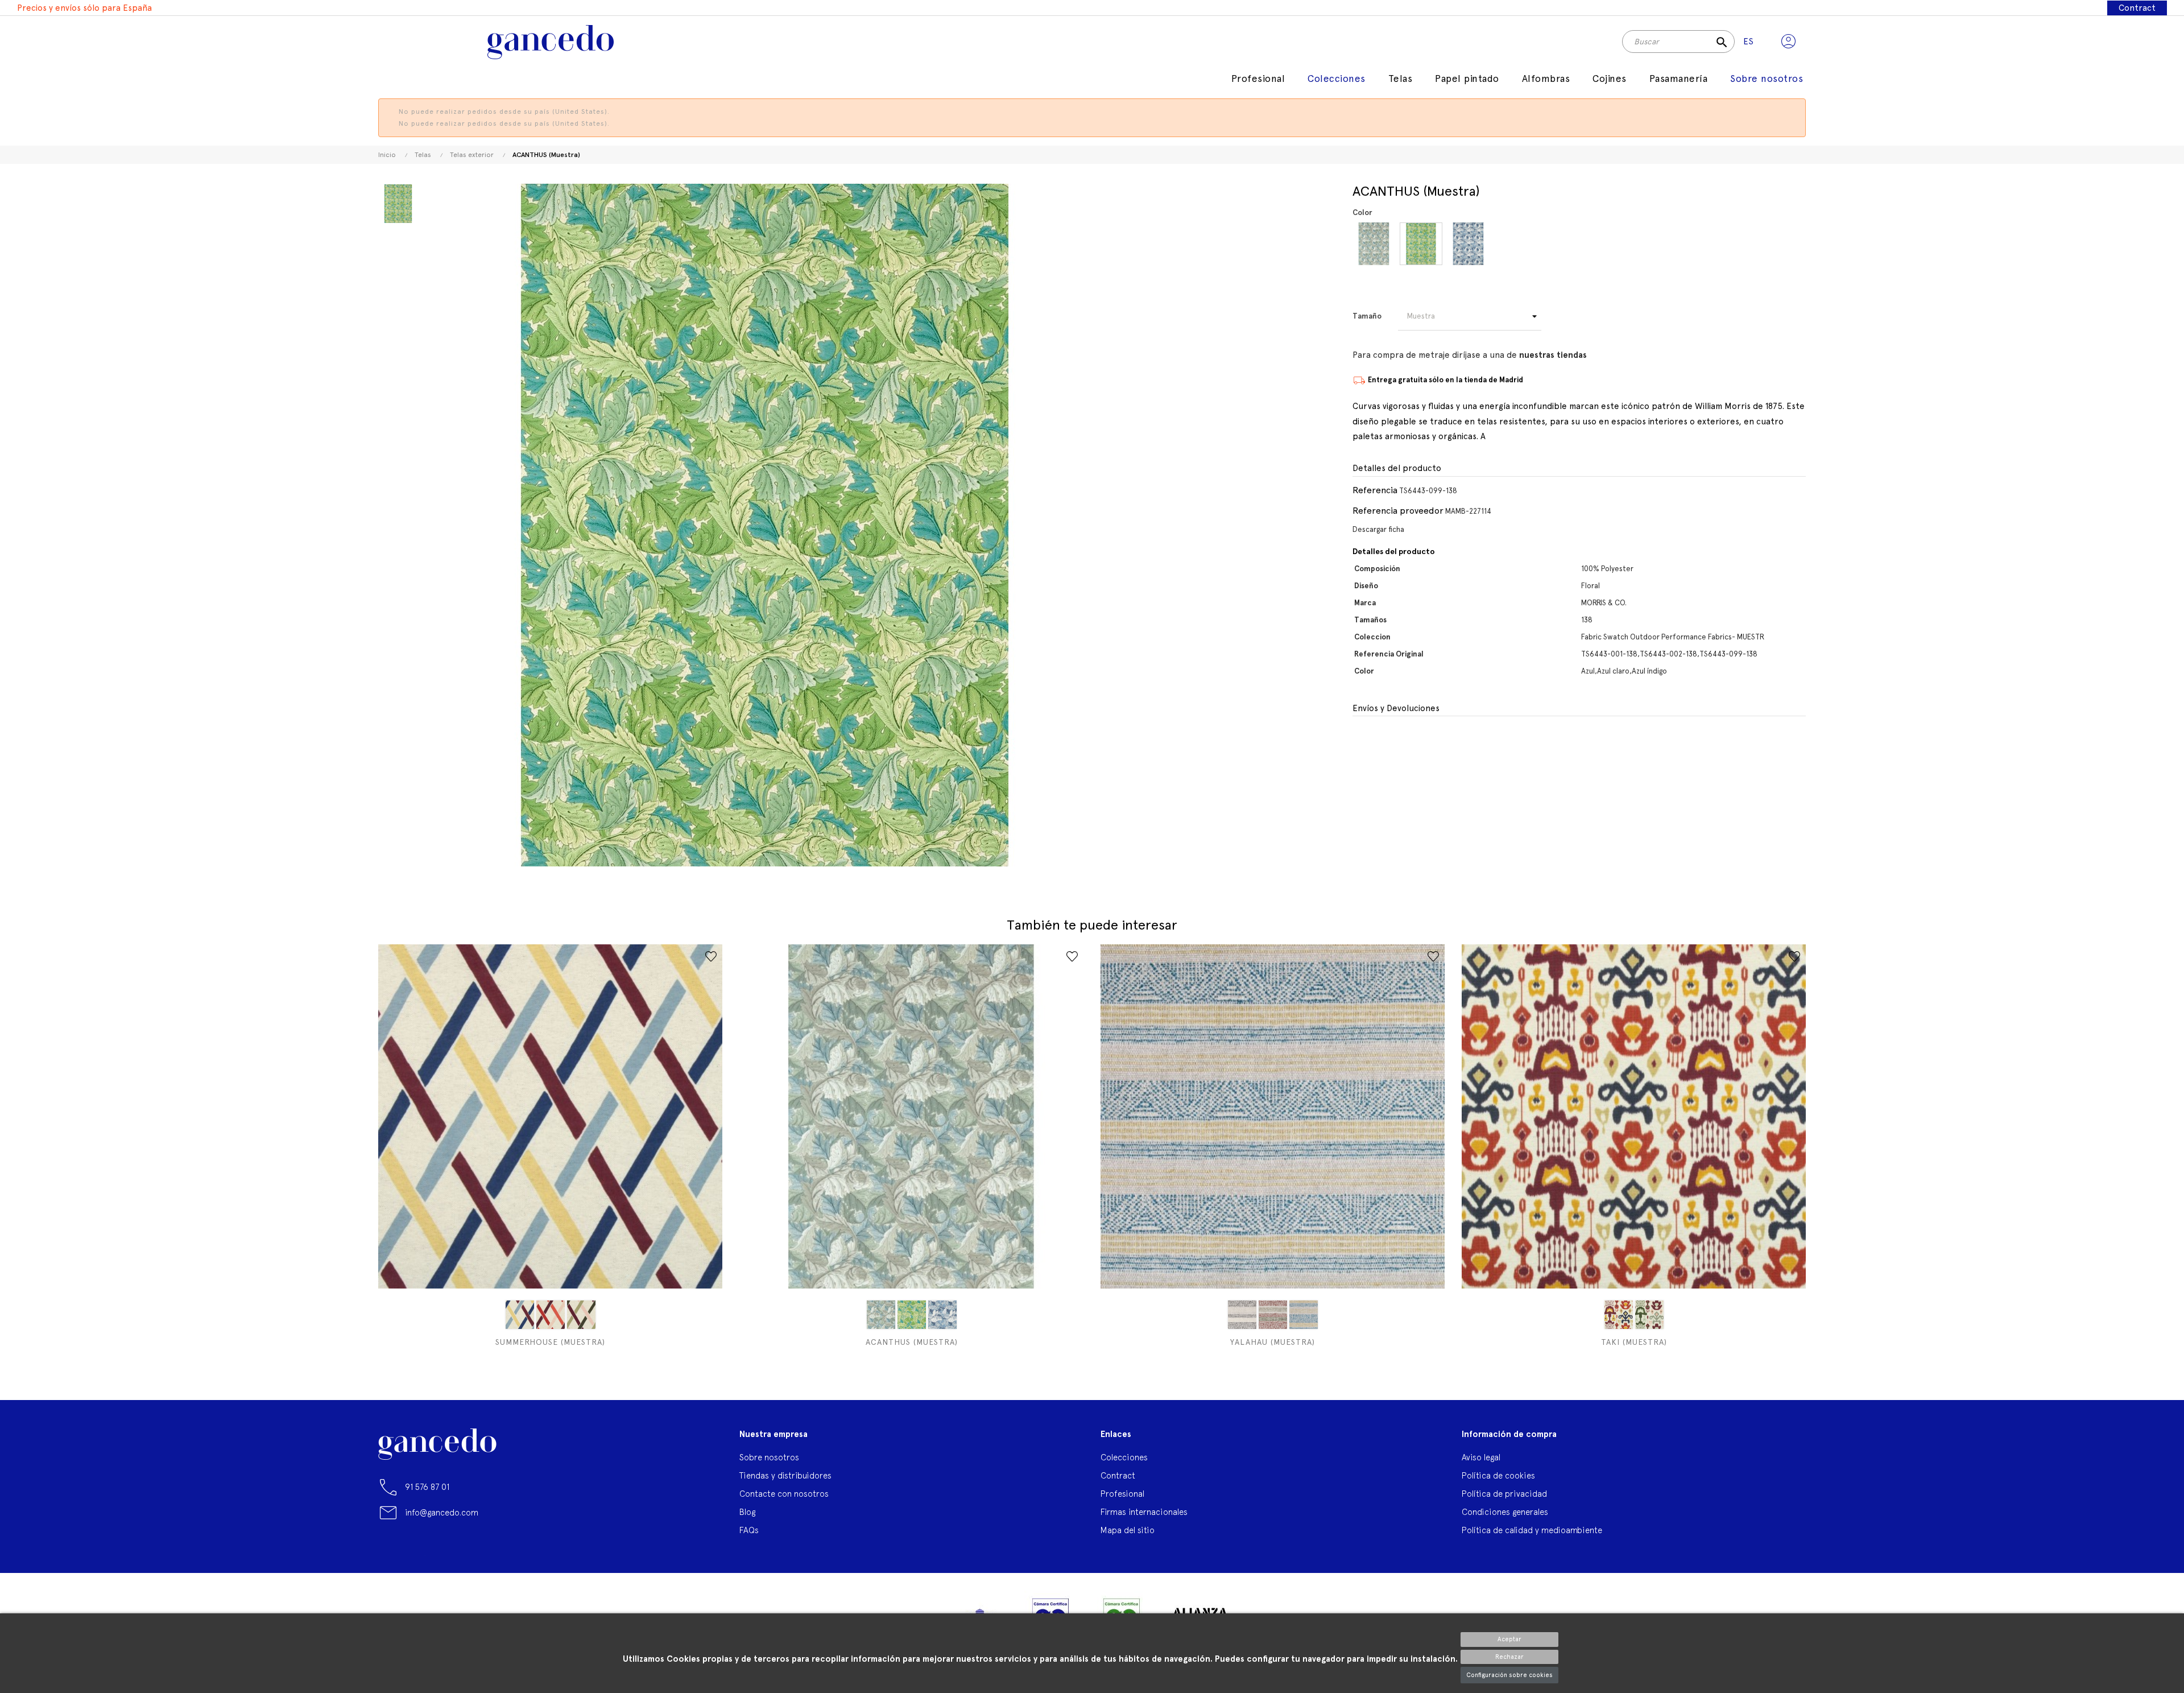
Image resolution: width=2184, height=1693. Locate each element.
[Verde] (581, 1315)
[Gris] (1242, 1315)
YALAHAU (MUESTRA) (1273, 1342)
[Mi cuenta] (1788, 42)
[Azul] (1374, 244)
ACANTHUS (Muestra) (912, 1342)
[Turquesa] (1304, 1315)
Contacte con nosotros (784, 1494)
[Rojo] (551, 1315)
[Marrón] (1619, 1315)
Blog (747, 1512)
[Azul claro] (1421, 244)
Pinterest (1382, 740)
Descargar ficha (1378, 529)
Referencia (1375, 490)
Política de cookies (1498, 1475)
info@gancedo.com (442, 1512)
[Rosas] (1273, 1315)
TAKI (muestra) (1634, 1342)
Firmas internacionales (1144, 1512)
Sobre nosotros (769, 1457)
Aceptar (1509, 1639)
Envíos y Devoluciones (1396, 709)
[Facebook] (387, 1559)
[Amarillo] (520, 1315)
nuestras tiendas (1553, 355)
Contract (2137, 8)
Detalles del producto (1397, 468)
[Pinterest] (447, 1559)
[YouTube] (417, 1559)
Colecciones (1124, 1457)
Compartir (1360, 740)
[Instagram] (477, 1559)
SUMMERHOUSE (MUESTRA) (550, 1342)
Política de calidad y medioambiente (1532, 1530)
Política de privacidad (1504, 1494)
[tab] (1579, 469)
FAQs (749, 1530)
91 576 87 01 (427, 1487)
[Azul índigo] (1468, 244)
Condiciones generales (1505, 1512)
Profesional (1122, 1494)
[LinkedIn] (507, 1554)
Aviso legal (1481, 1457)
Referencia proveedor (1398, 511)
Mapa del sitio (1128, 1530)
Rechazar (1509, 1657)
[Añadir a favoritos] (711, 956)
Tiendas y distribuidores (785, 1475)
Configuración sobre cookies (1509, 1675)
